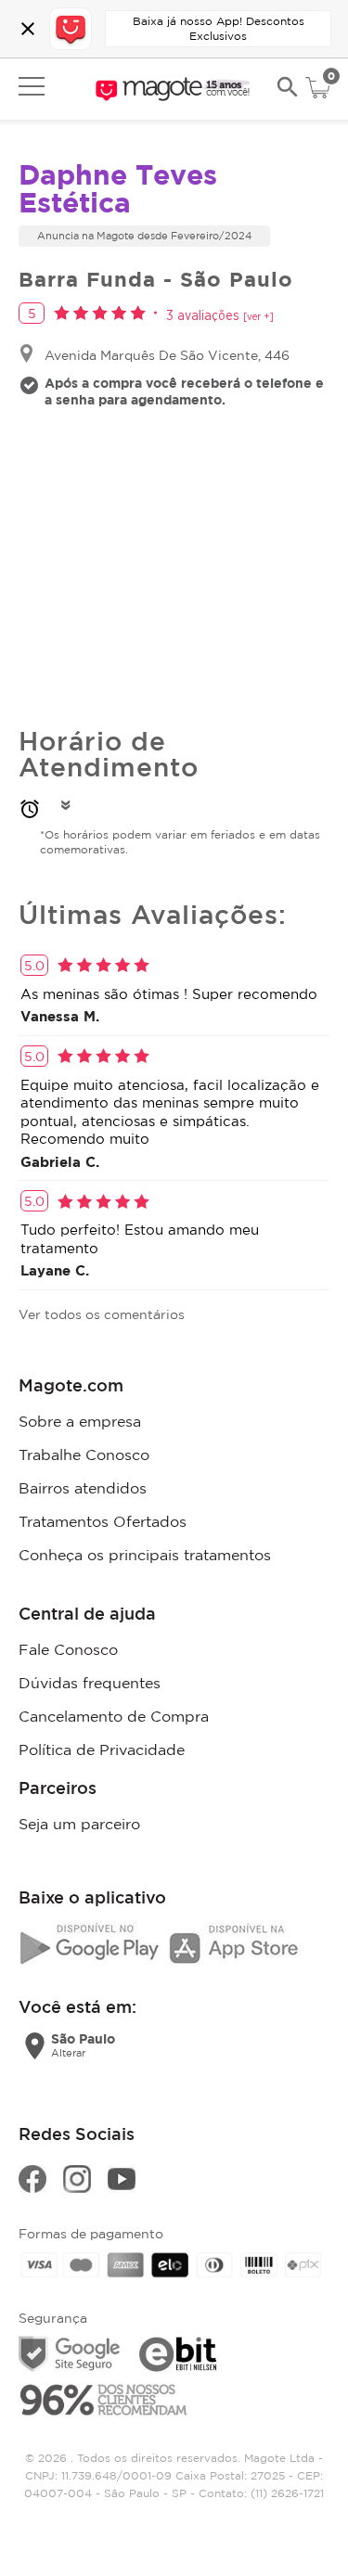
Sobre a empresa (80, 1421)
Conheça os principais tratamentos (145, 1555)
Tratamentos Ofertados (103, 1521)
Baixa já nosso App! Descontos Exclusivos (219, 28)
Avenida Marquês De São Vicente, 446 (167, 355)
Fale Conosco (68, 1649)
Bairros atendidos (83, 1488)
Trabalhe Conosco (84, 1455)
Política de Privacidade (102, 1749)
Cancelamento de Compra (114, 1716)
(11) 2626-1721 (287, 2493)
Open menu (32, 86)
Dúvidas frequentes (90, 1683)
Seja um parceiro (79, 1824)
